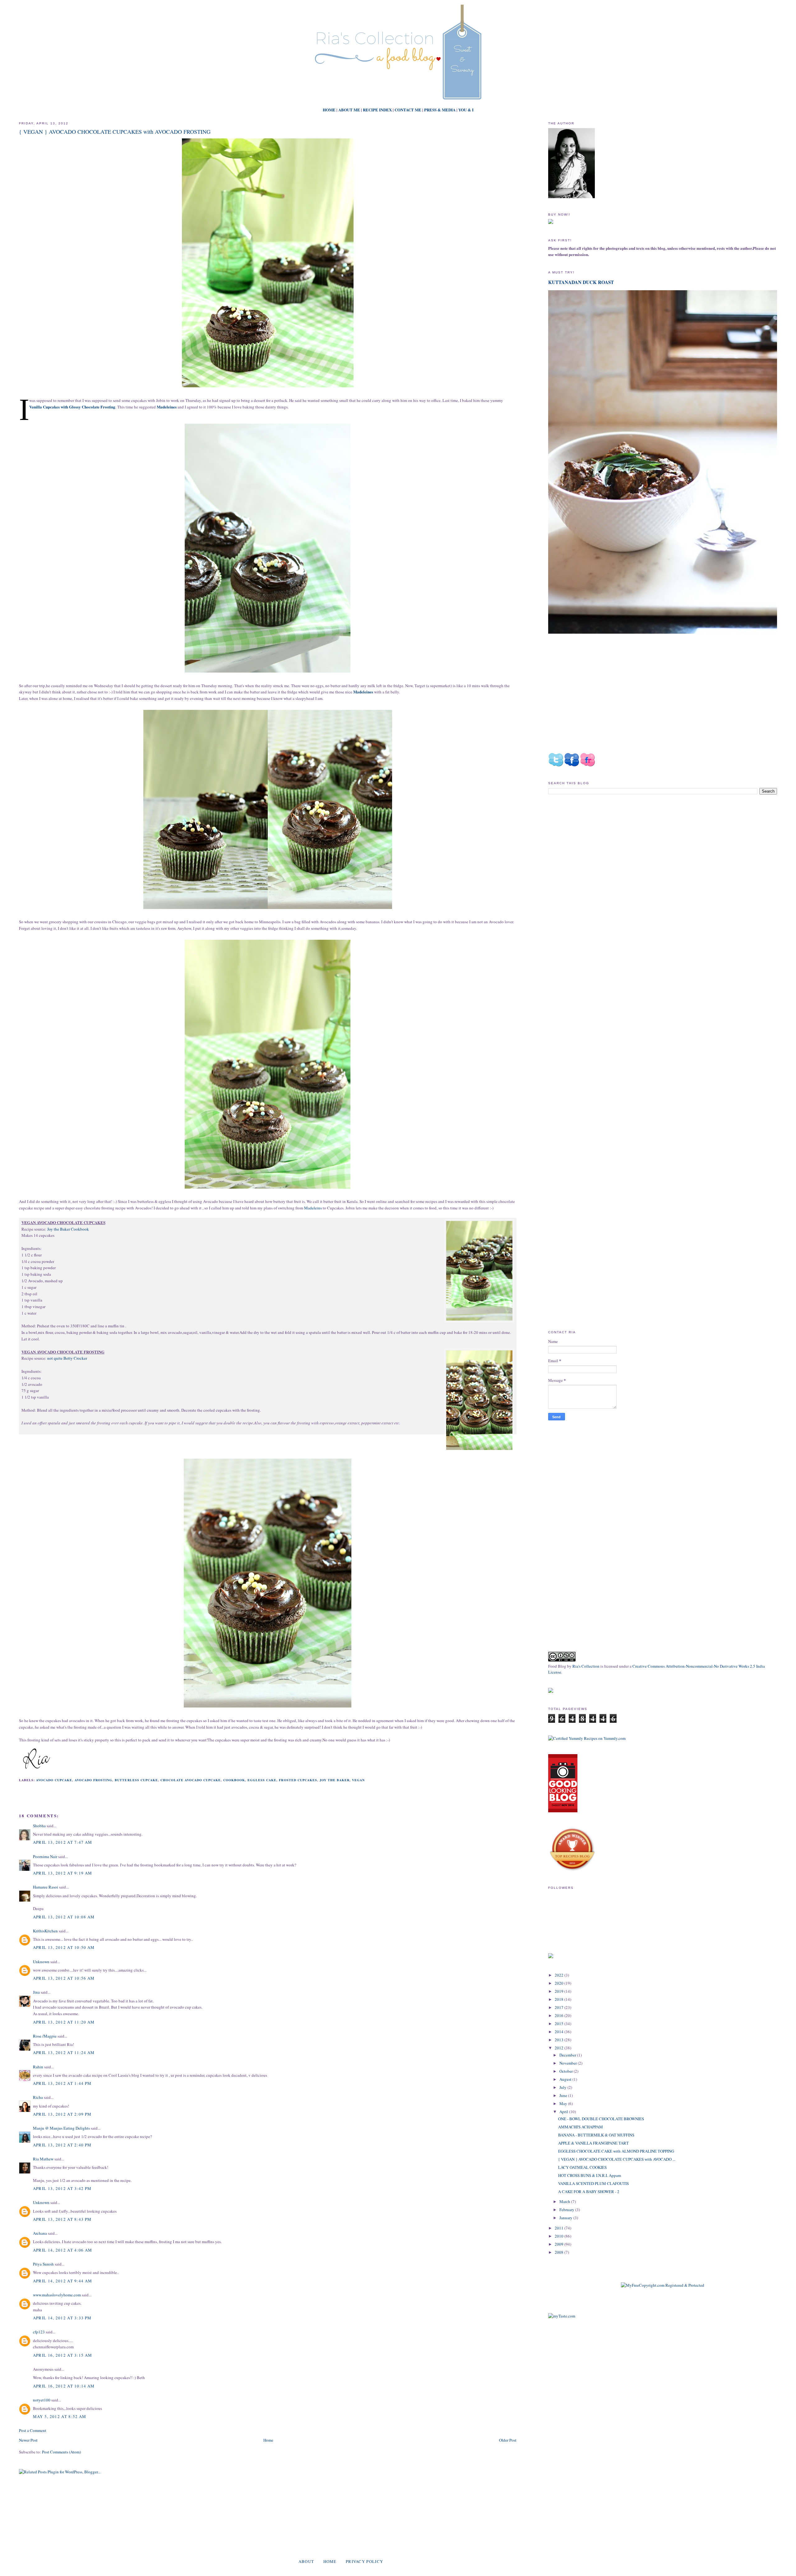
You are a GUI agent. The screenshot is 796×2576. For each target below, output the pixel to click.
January (566, 2218)
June (564, 2095)
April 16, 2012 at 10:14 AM (64, 2386)
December (568, 2055)
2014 (560, 2032)
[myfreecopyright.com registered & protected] (663, 2285)
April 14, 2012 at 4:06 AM (63, 2250)
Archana (40, 2233)
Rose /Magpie (45, 2036)
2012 (560, 2048)
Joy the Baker (335, 1780)
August (566, 2079)
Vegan (358, 1780)
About (306, 2561)
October (567, 2071)
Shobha (39, 1826)
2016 (560, 2015)
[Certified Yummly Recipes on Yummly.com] (587, 1738)
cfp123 (39, 2332)
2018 (560, 1999)
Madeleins (313, 1208)
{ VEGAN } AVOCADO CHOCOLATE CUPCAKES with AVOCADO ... (617, 2159)
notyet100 (42, 2400)
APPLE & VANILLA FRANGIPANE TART (593, 2143)
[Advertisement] (600, 852)
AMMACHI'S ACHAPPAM (581, 2127)
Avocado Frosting (93, 1780)
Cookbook (234, 1780)
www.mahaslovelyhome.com (57, 2295)
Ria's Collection (586, 1666)
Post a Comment (33, 2430)
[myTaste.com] (562, 2316)
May (564, 2103)
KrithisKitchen (45, 1931)
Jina (36, 1992)
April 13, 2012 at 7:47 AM (63, 1842)
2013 (560, 2040)
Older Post (508, 2440)
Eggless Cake (262, 1780)
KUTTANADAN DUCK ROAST (581, 282)
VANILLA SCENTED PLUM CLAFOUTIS (593, 2183)
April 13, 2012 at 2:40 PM (62, 2145)
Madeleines (363, 692)
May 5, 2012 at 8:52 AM (60, 2416)
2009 (560, 2244)
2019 (560, 1991)
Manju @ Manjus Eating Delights (61, 2128)
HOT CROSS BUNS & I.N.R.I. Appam (590, 2175)
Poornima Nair (45, 1856)
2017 (560, 2007)
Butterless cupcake (136, 1780)
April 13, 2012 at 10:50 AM (64, 1947)
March (565, 2201)
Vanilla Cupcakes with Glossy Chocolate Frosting (72, 407)
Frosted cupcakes (298, 1780)
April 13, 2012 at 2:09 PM (62, 2114)
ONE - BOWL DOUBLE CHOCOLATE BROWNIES (601, 2119)
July (563, 2087)
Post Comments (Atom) (61, 2452)
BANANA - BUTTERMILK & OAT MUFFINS (596, 2135)
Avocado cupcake (54, 1780)
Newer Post (28, 2440)
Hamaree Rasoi (46, 1887)
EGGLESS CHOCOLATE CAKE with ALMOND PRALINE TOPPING (616, 2151)
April (564, 2112)
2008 (560, 2252)
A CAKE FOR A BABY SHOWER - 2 (589, 2192)
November (569, 2063)
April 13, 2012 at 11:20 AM (64, 2022)
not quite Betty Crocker (67, 1358)
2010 (560, 2236)
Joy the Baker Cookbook (68, 1229)
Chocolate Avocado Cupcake (191, 1780)
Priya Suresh (43, 2264)
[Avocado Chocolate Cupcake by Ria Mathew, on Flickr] (479, 1272)
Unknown (41, 1962)
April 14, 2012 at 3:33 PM (62, 2318)
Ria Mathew (43, 2159)
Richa (38, 2097)
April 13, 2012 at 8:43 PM (62, 2219)
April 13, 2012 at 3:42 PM (62, 2188)
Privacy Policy (364, 2561)
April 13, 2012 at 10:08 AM (64, 1917)
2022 (560, 1975)
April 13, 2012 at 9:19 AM (63, 1873)
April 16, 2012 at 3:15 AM (63, 2355)
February (567, 2210)
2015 (560, 2024)
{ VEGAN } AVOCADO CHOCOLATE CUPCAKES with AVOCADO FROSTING (115, 132)
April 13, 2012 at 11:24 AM (64, 2052)
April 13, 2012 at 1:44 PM (62, 2083)
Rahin (38, 2067)
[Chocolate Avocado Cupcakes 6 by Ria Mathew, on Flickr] (479, 1401)
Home (268, 2440)
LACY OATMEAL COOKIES (582, 2167)
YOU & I (466, 110)
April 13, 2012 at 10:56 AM (64, 1978)
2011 (560, 2228)
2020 (560, 1983)
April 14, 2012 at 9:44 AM (63, 2281)
